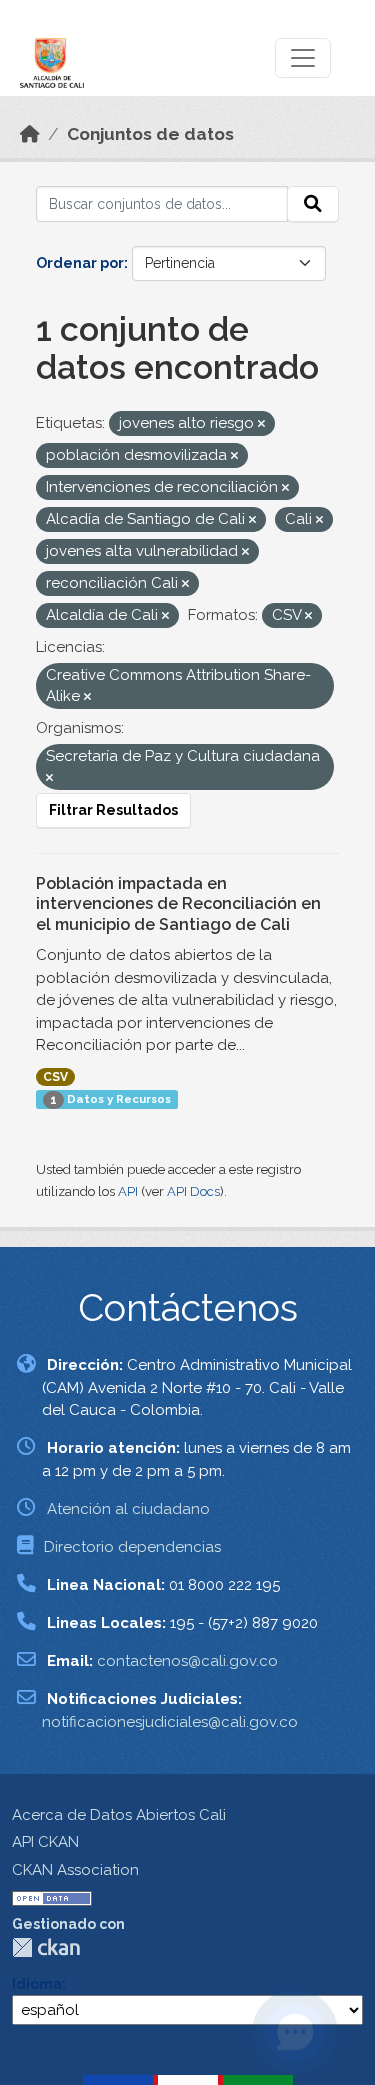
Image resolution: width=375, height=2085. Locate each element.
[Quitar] (261, 424)
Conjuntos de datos (150, 134)
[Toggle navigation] (303, 58)
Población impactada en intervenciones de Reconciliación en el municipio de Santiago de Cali (178, 904)
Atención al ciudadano (128, 1509)
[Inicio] (30, 134)
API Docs (193, 1191)
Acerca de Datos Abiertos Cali (119, 1815)
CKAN (46, 1947)
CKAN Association (75, 1870)
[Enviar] (313, 204)
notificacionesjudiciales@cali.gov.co (170, 1722)
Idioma (37, 1984)
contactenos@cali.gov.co (187, 1661)
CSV (55, 1077)
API (128, 1191)
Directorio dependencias (132, 1547)
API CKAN (45, 1842)
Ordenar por (80, 263)
